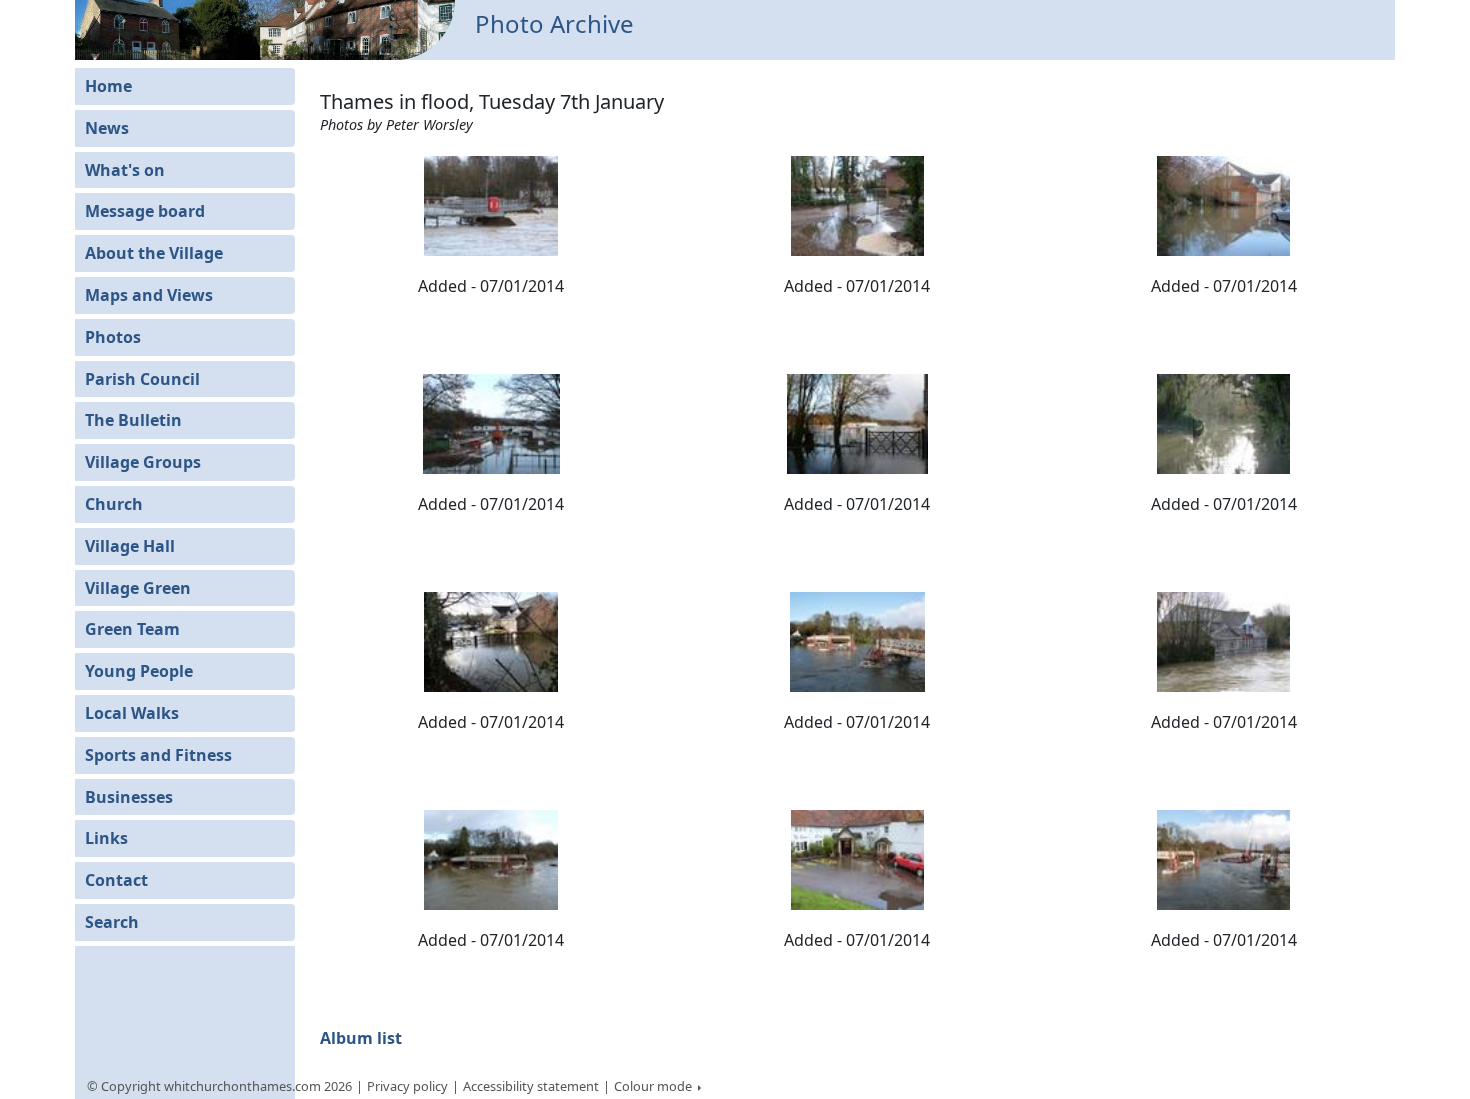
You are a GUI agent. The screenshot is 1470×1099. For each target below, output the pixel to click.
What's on (125, 170)
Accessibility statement (531, 1086)
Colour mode (654, 1086)
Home (108, 86)
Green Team (132, 629)
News (107, 128)
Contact (116, 880)
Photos (113, 337)
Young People (139, 671)
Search (112, 922)
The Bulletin (133, 420)
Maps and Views (149, 295)
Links (106, 838)
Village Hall (130, 546)
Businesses (129, 797)
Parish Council (142, 379)
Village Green (138, 588)
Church (114, 504)
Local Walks (132, 713)
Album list (361, 1038)
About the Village (154, 253)
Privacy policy (407, 1086)
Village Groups (143, 462)
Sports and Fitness (158, 755)
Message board (145, 211)
